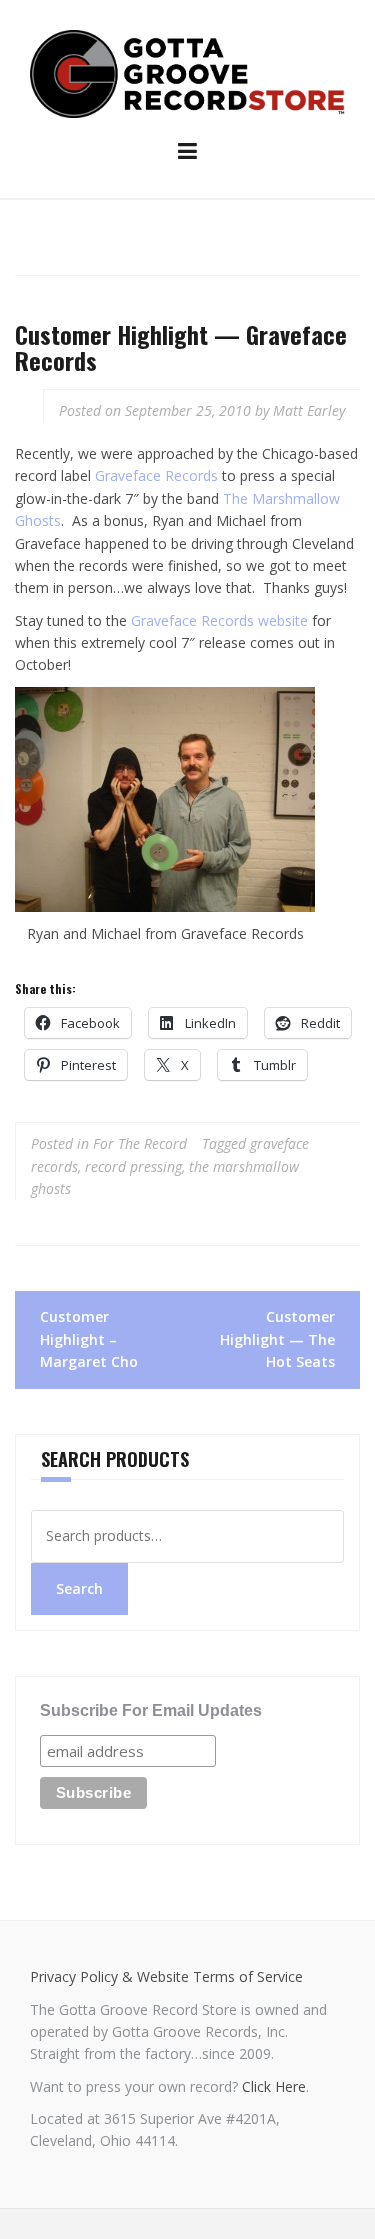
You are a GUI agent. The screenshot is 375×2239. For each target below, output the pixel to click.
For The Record (140, 1143)
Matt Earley (309, 410)
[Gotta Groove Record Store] (187, 72)
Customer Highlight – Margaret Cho (89, 1339)
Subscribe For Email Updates (151, 1710)
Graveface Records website (219, 620)
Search (79, 1588)
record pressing (133, 1166)
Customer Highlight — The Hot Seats (277, 1339)
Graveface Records (156, 475)
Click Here (274, 2086)
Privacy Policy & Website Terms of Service (166, 1976)
